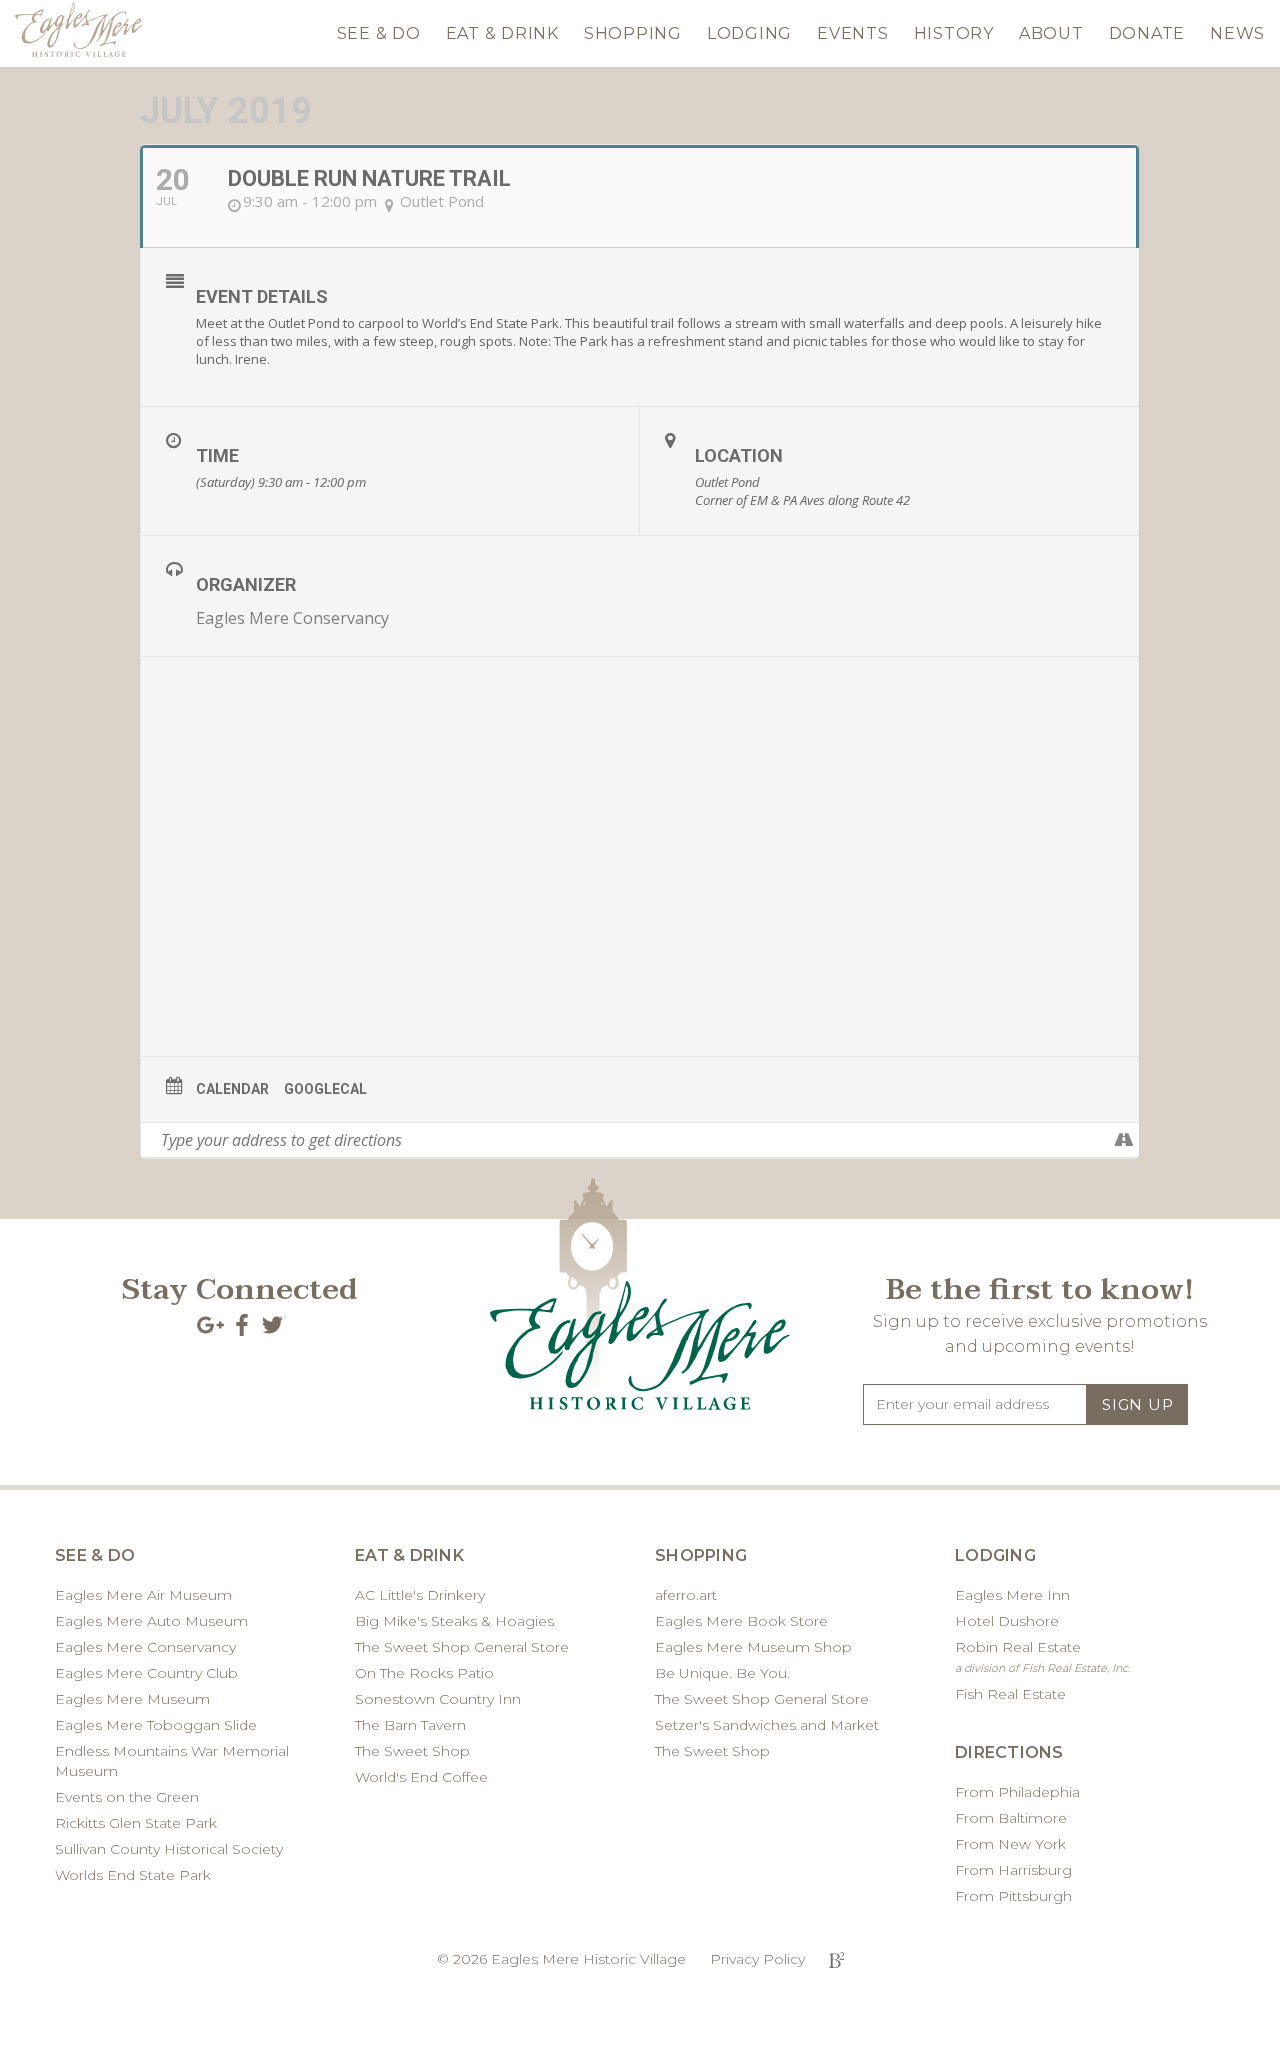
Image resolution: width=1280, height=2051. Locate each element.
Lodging (749, 33)
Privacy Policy (757, 1959)
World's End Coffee (421, 1777)
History (954, 33)
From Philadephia (1017, 1792)
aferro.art (686, 1595)
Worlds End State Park (133, 1875)
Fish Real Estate (1010, 1694)
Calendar (232, 1089)
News (1237, 33)
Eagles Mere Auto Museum (151, 1621)
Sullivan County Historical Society (169, 1849)
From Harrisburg (1013, 1870)
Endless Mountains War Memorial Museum (172, 1761)
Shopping (633, 33)
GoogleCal (325, 1089)
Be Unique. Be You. (722, 1673)
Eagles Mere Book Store (741, 1621)
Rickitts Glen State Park (136, 1823)
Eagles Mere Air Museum (143, 1595)
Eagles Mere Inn (1012, 1595)
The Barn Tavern (410, 1725)
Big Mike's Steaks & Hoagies (454, 1621)
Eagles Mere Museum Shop (753, 1647)
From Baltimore (1011, 1818)
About (1051, 33)
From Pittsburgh (1013, 1896)
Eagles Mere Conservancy (292, 618)
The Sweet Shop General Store (462, 1647)
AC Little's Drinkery (420, 1595)
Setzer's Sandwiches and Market (767, 1725)
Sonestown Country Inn (438, 1699)
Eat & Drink (502, 33)
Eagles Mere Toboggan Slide (156, 1725)
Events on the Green (127, 1797)
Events (853, 33)
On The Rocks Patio (424, 1673)
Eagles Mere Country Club (146, 1673)
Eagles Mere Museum (132, 1699)
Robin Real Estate (1042, 1656)
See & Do (379, 33)
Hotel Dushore (1007, 1621)
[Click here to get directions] (1123, 1140)
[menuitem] (379, 29)
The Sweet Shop (412, 1751)
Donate (1147, 33)
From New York (1010, 1844)
